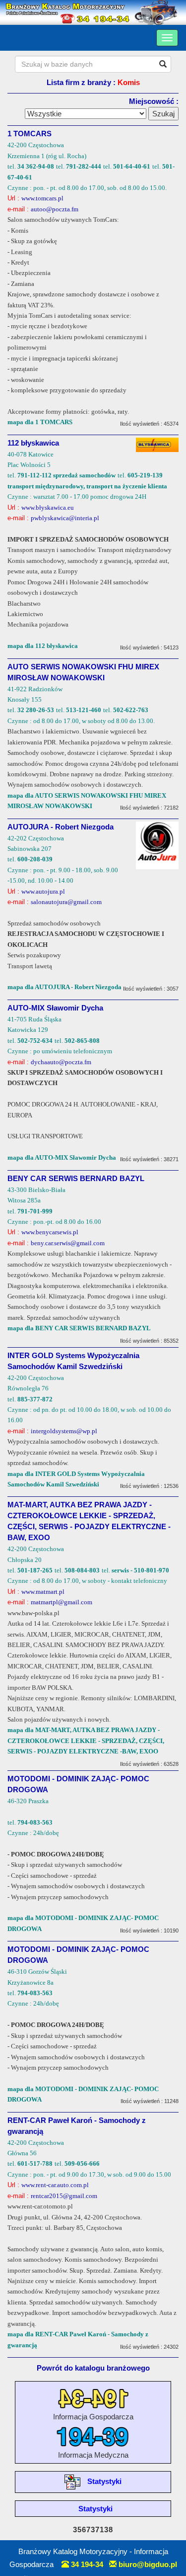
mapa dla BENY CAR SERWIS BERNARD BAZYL (79, 1328)
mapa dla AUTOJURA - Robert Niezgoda (64, 987)
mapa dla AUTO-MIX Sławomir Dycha (62, 1157)
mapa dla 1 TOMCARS (40, 422)
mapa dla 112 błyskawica (43, 646)
